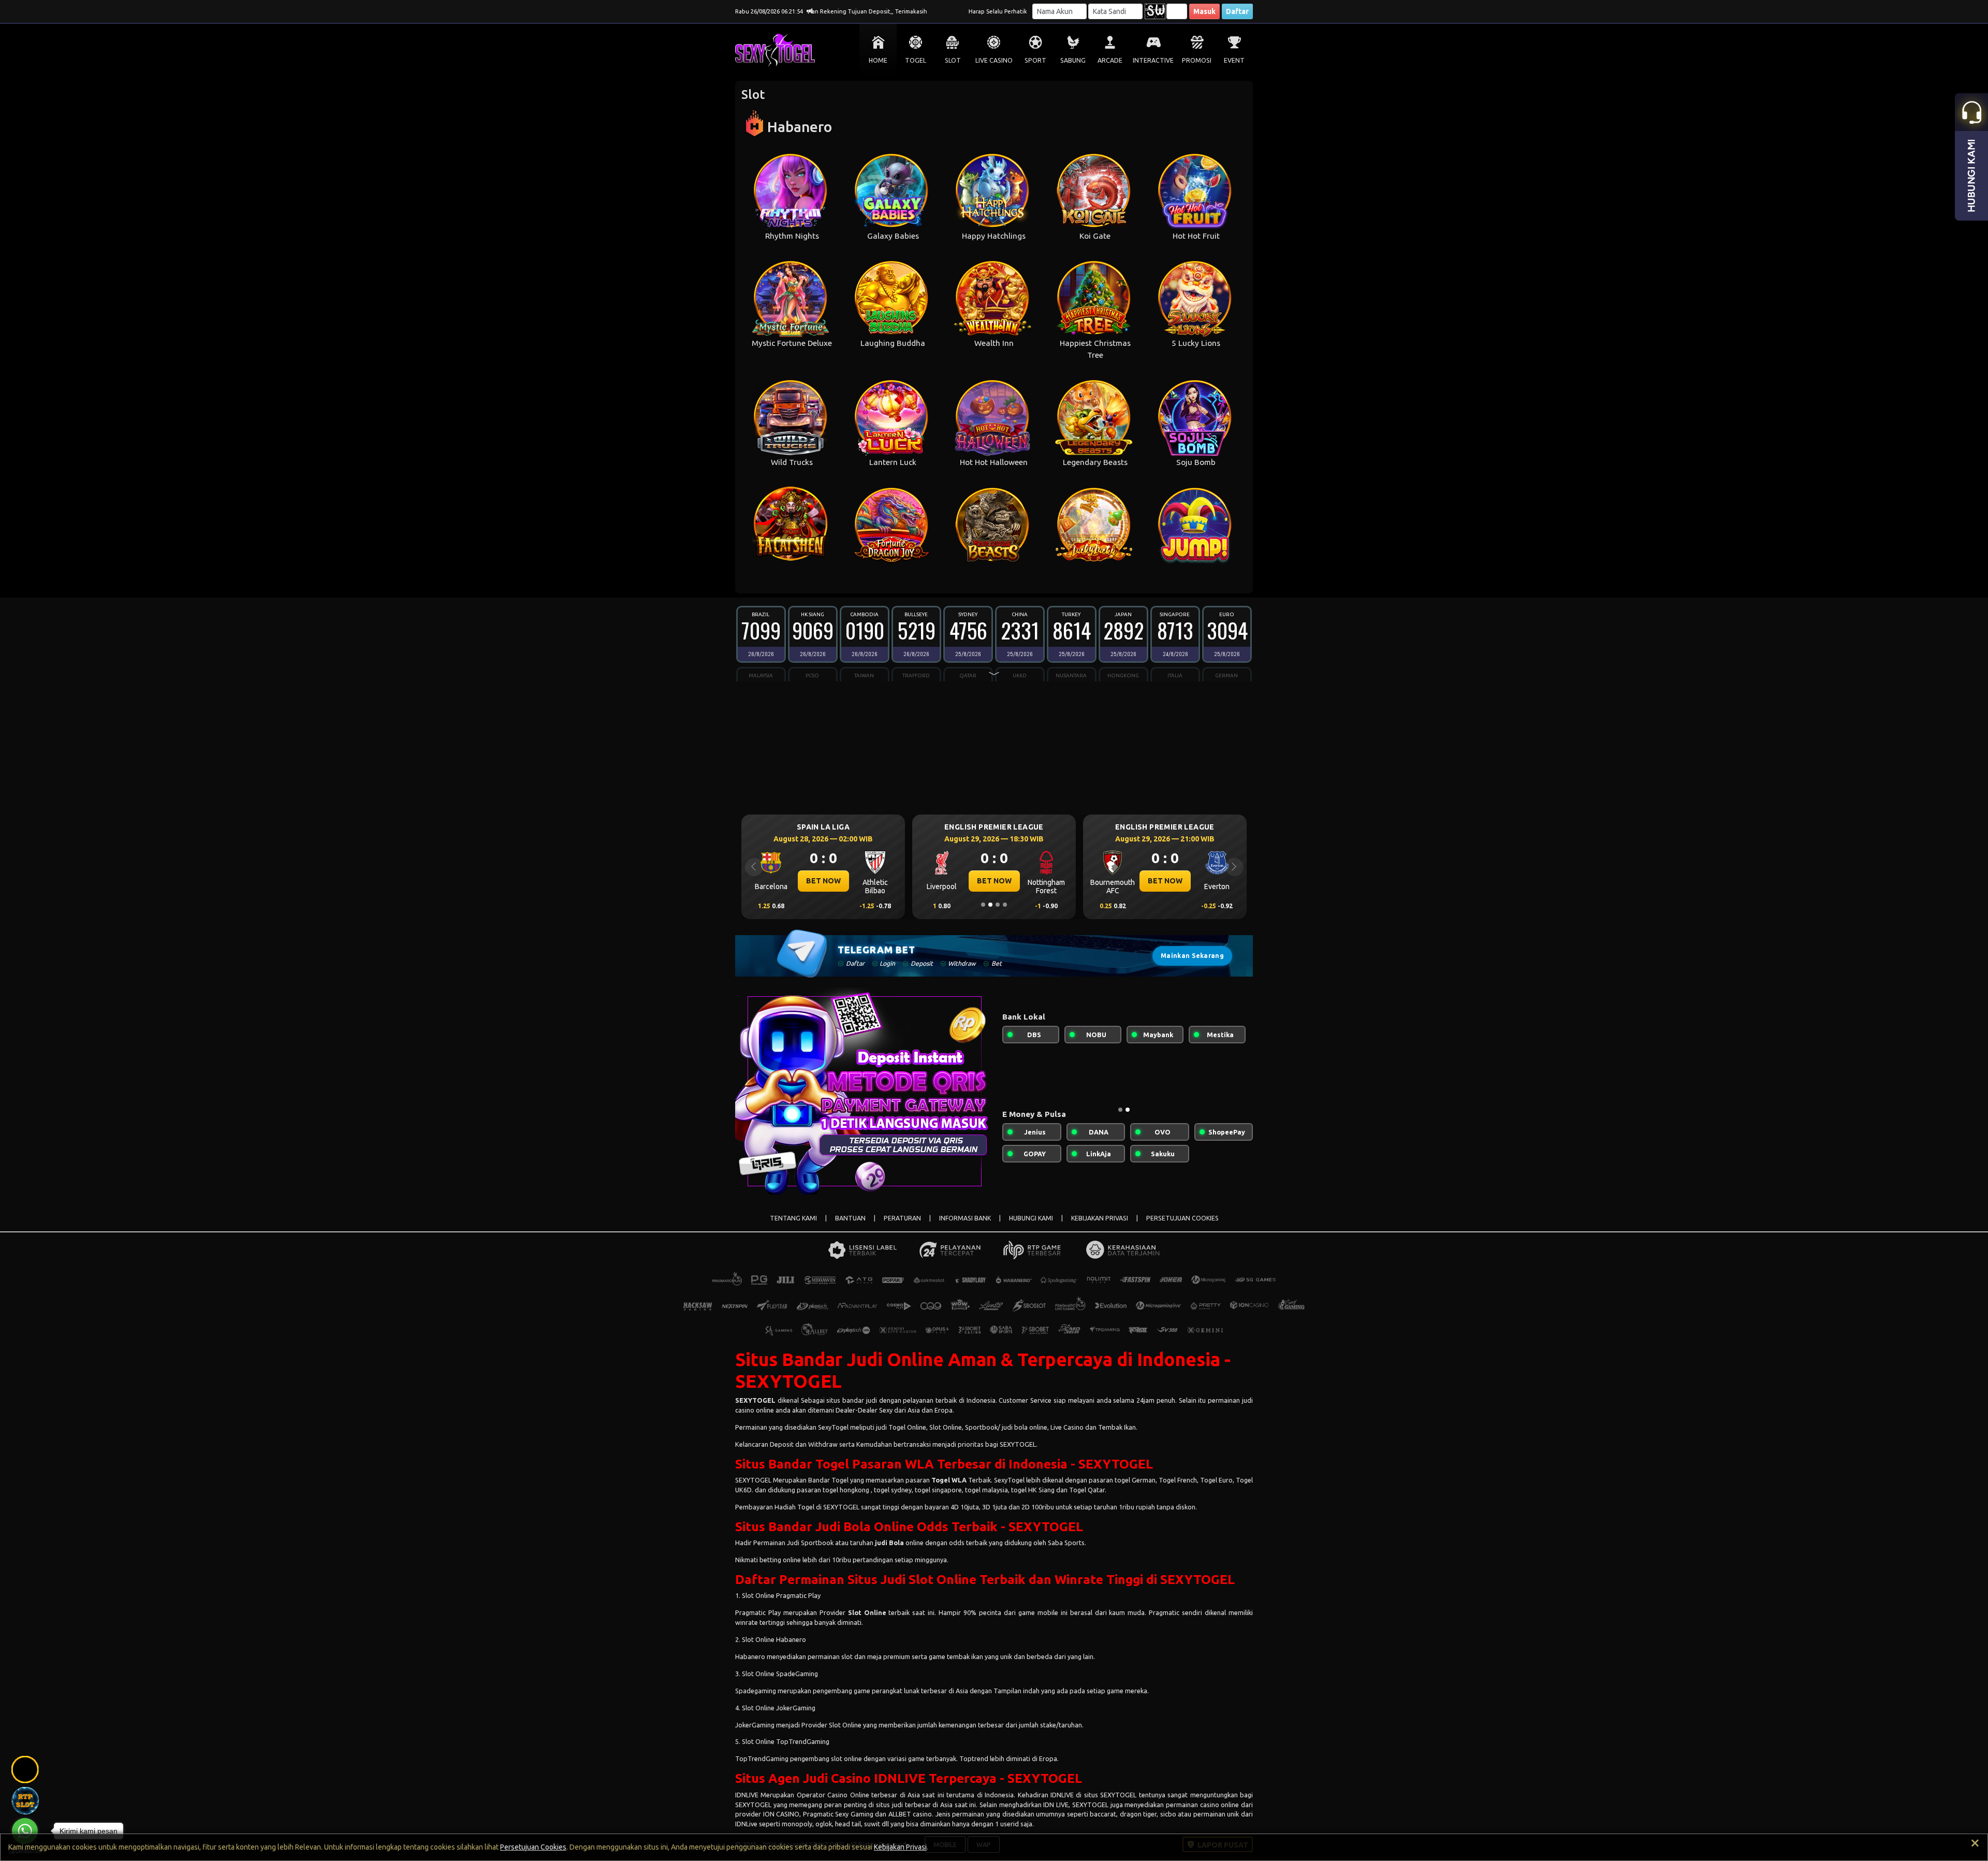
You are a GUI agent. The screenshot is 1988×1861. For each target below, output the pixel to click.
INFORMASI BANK (965, 1218)
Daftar (1237, 11)
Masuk (1204, 11)
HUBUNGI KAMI (1031, 1218)
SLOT (953, 60)
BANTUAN (850, 1218)
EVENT (1234, 60)
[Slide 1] (983, 905)
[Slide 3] (998, 905)
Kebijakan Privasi (900, 1847)
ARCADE (1110, 60)
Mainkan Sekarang (1192, 956)
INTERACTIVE (1153, 60)
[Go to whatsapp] (25, 1831)
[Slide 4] (1005, 905)
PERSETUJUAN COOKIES (1182, 1218)
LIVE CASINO (994, 60)
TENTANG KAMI (793, 1218)
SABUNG (1073, 60)
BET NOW (823, 881)
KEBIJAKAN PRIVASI (1100, 1218)
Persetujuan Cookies (533, 1847)
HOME (878, 60)
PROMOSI (1197, 60)
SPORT (1035, 60)
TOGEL (916, 60)
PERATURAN (902, 1218)
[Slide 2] (990, 905)
